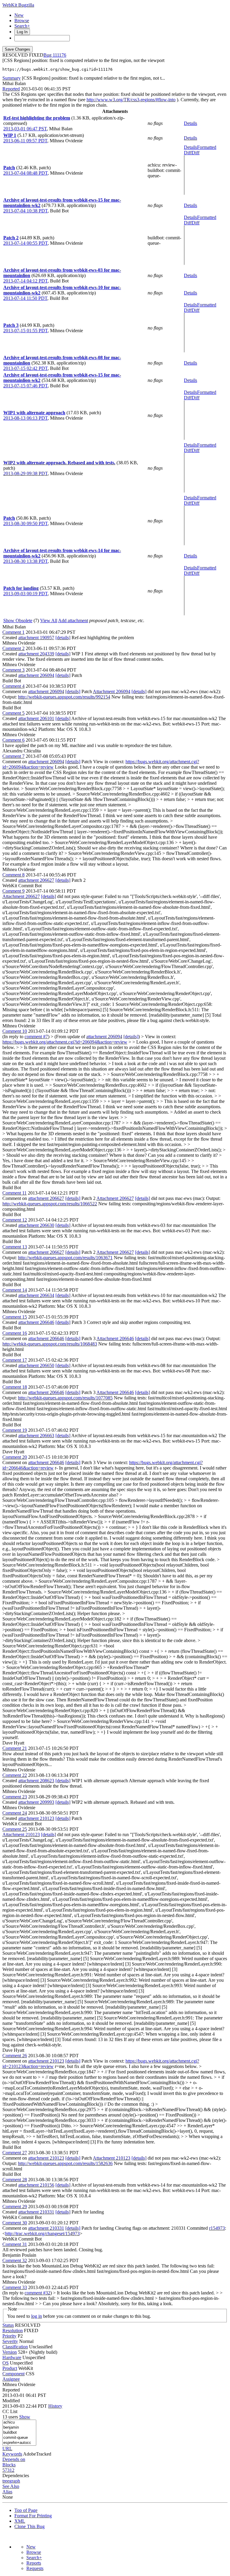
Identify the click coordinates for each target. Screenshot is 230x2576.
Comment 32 (15, 2260)
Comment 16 (15, 1333)
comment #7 (36, 1037)
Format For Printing (33, 2516)
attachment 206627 (36, 880)
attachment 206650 (36, 1365)
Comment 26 (15, 2056)
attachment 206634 (36, 1295)
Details (190, 123)
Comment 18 (15, 1387)
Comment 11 (15, 1193)
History (55, 2406)
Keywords (12, 2454)
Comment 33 (15, 2287)
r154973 (217, 2228)
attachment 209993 (36, 1802)
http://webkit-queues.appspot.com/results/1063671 (65, 1258)
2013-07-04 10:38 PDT (25, 211)
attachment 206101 (36, 718)
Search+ (22, 26)
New (19, 15)
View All (49, 620)
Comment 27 (15, 2153)
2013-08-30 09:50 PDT (25, 523)
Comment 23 (15, 1797)
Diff (196, 153)
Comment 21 (15, 1748)
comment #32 (37, 2293)
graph (15, 2481)
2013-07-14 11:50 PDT (25, 298)
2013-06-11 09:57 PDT (25, 141)
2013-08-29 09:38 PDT (25, 473)
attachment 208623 (36, 1781)
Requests (35, 2568)
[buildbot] (19, 2433)
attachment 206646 (36, 1322)
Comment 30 (15, 2223)
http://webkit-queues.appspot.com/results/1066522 (50, 1204)
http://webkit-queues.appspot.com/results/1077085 (65, 1398)
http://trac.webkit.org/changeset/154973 (42, 2233)
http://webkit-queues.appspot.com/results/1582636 (65, 2163)
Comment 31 (15, 2244)
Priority (9, 2336)
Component (13, 2374)
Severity (10, 2341)
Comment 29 (15, 2207)
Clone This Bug (29, 2526)
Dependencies (16, 2476)
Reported (11, 89)
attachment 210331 (36, 2212)
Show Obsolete (18, 620)
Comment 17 (15, 1360)
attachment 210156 (36, 2185)
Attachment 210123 (21, 1835)
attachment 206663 (36, 1436)
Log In (22, 32)
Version (10, 2352)
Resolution (13, 2331)
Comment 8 (13, 875)
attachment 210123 (36, 1818)
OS (6, 2363)
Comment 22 (15, 1775)
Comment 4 (13, 686)
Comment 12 (15, 1220)
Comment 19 (15, 1430)
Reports (34, 2563)
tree (6, 2481)
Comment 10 (15, 1031)
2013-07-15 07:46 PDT (25, 386)
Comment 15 (15, 1317)
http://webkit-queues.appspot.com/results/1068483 (50, 1344)
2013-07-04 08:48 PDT (25, 173)
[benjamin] (19, 2428)
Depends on (14, 2459)
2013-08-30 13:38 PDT (25, 561)
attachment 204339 (36, 654)
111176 (59, 55)
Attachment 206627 (21, 896)
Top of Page (26, 2510)
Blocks (9, 2465)
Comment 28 (15, 2180)
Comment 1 (13, 632)
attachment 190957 (36, 638)
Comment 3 (13, 670)
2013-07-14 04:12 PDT (25, 281)
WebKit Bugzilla (18, 5)
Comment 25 (15, 1829)
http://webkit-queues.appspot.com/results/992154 (64, 697)
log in (37, 2316)
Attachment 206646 (115, 1338)
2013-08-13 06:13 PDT (25, 418)
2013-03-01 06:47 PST (25, 129)
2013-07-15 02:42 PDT (25, 368)
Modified (11, 2401)
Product (10, 2368)
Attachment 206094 (112, 691)
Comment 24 (15, 1813)
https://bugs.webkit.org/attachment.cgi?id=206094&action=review (65, 1042)
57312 (8, 2470)
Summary (12, 78)
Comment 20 (15, 1457)
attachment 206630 (36, 1225)
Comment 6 (13, 740)
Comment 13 (15, 1247)
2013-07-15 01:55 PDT (25, 331)
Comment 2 (13, 648)
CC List (10, 2411)
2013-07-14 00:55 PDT (25, 243)
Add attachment (73, 620)
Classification (15, 2347)
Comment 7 (13, 756)
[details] (63, 638)
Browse (22, 21)
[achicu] (19, 2422)
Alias (7, 2492)
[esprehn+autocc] (19, 2443)
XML (20, 2521)
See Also (11, 2486)
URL (7, 2449)
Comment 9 (13, 891)
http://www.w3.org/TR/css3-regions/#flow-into (131, 100)
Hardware (12, 2357)
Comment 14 (15, 1290)
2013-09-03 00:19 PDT (25, 594)
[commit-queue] (19, 2438)
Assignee (11, 2379)
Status (8, 2325)
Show (25, 2417)
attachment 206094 (36, 675)
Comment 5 (13, 713)
